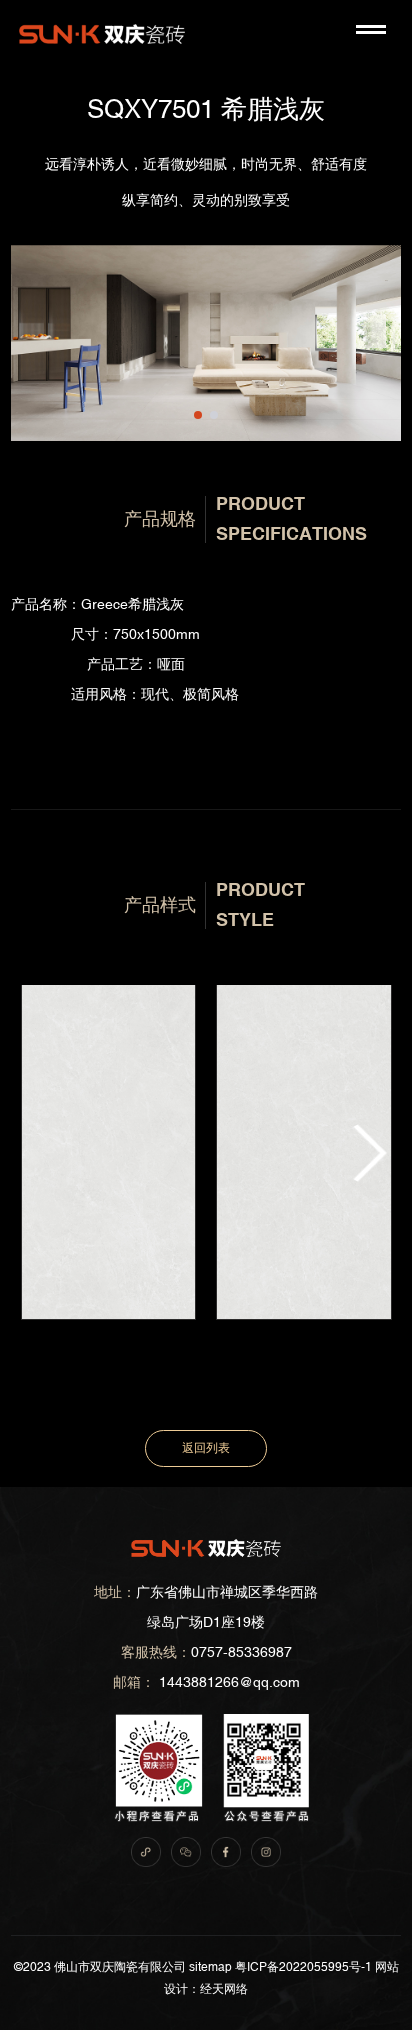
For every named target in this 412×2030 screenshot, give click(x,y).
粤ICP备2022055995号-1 (303, 1967)
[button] (198, 415)
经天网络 (224, 1989)
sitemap (210, 1967)
